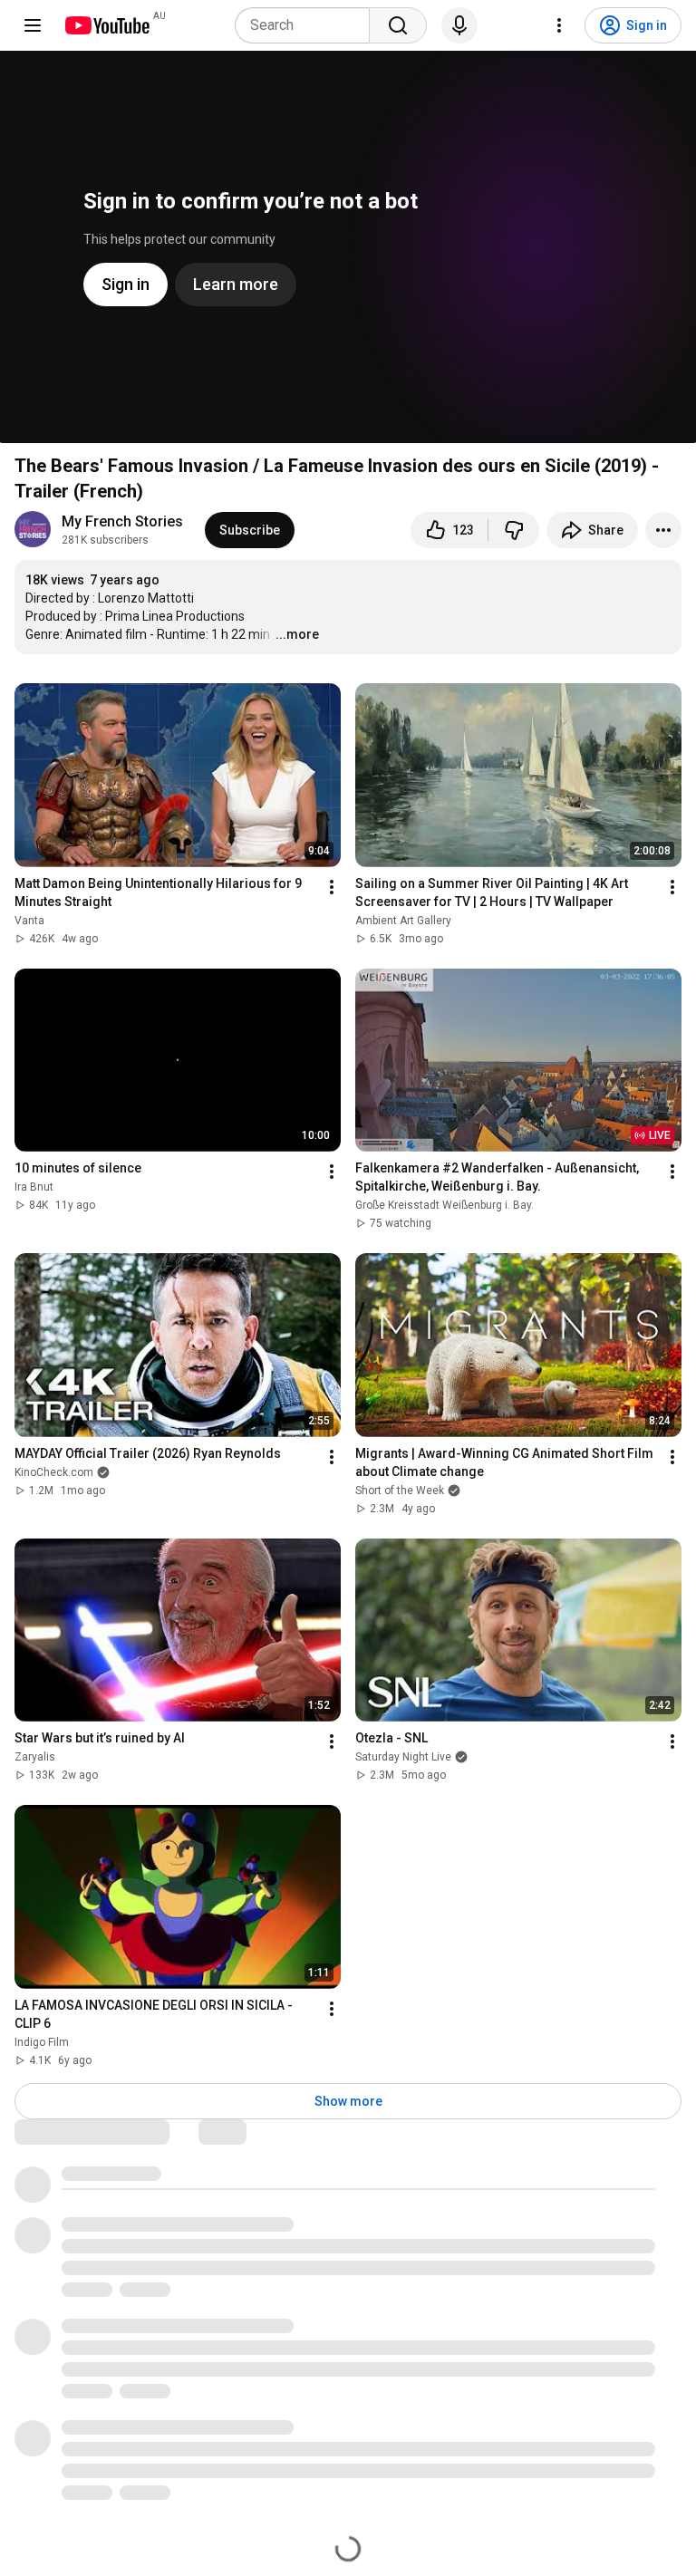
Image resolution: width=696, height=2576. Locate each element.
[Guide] (33, 25)
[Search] (398, 25)
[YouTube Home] (106, 25)
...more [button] (297, 634)
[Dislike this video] (514, 530)
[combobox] (308, 25)
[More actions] (663, 530)
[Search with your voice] (459, 25)
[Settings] (559, 25)
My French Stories (122, 521)
